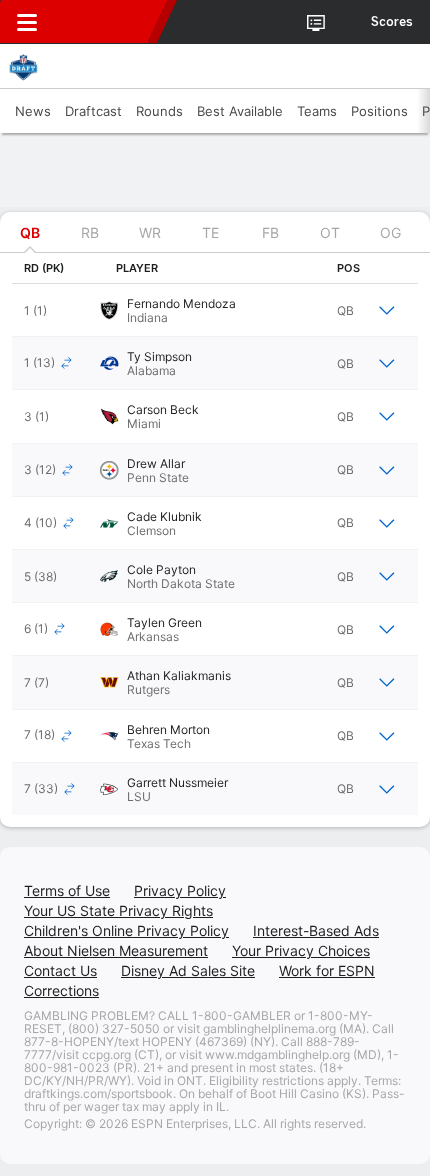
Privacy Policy (180, 890)
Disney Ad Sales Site (188, 970)
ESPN (107, 22)
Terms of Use (67, 890)
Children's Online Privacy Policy (126, 930)
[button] (215, 310)
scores (392, 22)
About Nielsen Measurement (116, 950)
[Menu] (27, 22)
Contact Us (60, 970)
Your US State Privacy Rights (118, 910)
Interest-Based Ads (316, 930)
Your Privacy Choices (301, 950)
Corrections (61, 990)
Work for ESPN (327, 970)
